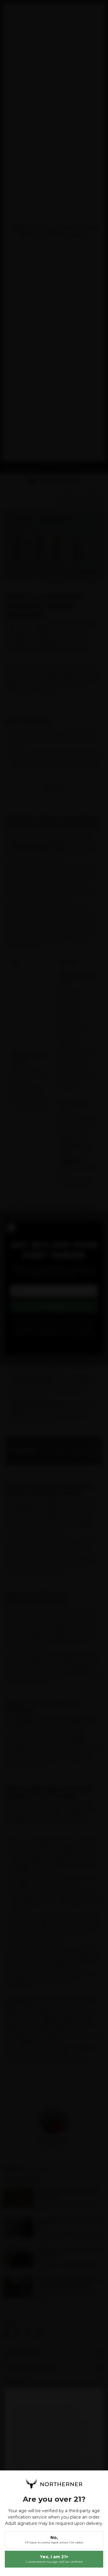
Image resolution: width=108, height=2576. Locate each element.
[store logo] (54, 2484)
